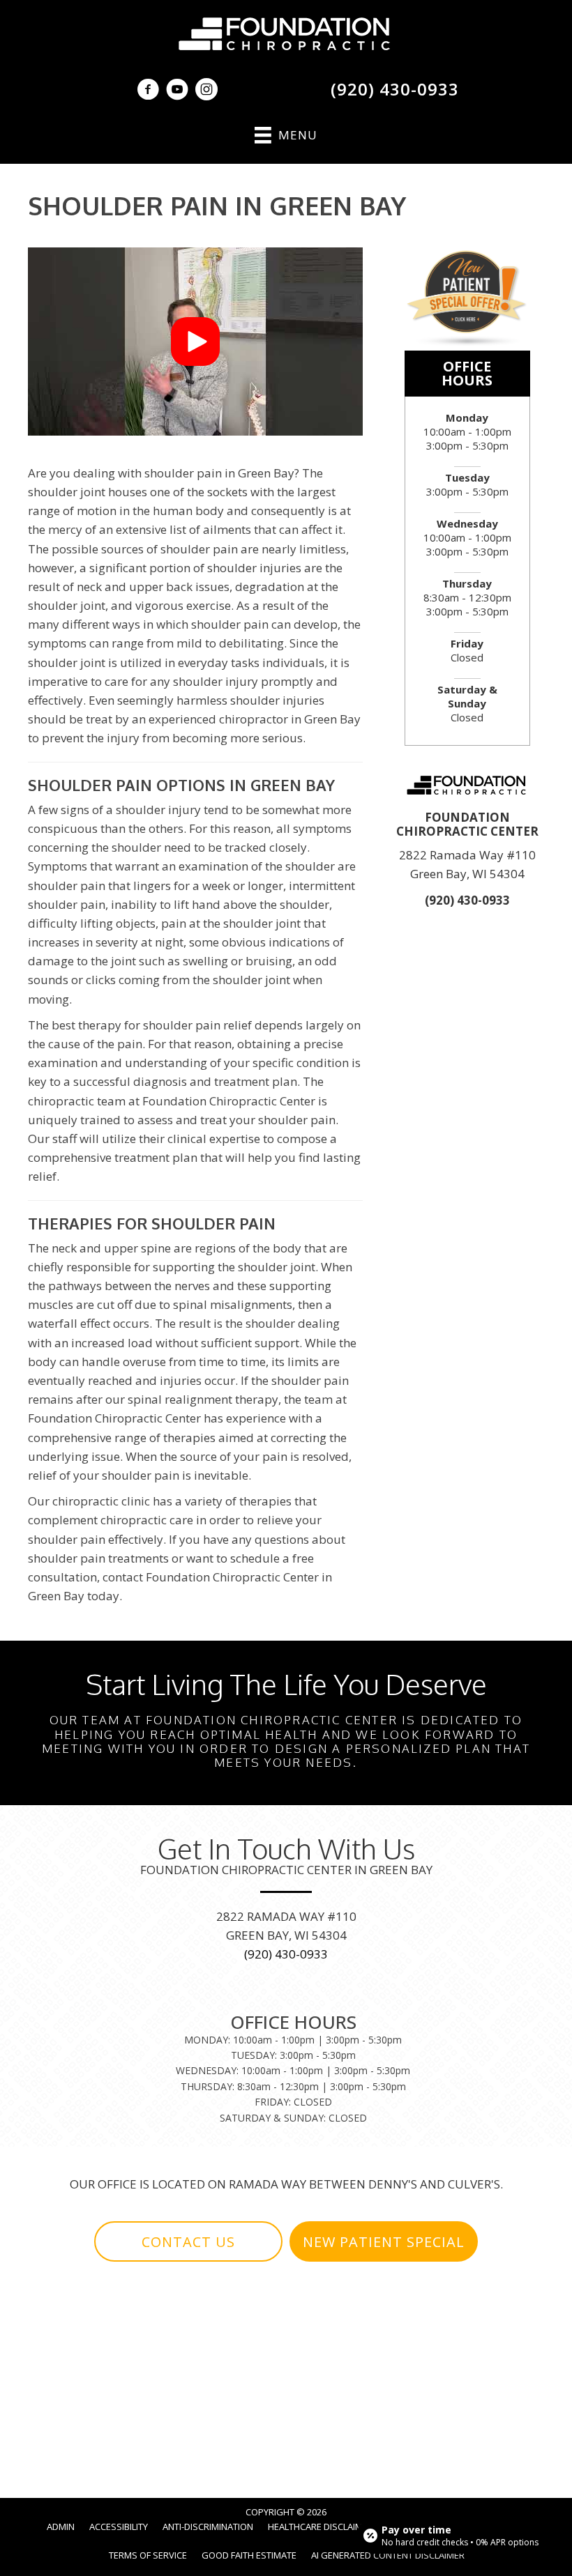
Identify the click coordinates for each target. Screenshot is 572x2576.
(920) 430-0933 (395, 89)
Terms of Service (148, 2555)
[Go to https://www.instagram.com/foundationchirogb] (206, 91)
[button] (195, 342)
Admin (61, 2527)
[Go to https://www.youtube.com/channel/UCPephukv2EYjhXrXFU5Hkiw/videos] (177, 91)
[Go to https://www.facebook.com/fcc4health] (148, 91)
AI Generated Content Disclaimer (388, 2555)
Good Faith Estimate (249, 2555)
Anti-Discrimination (208, 2527)
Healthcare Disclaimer (321, 2527)
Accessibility (119, 2527)
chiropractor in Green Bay (290, 719)
